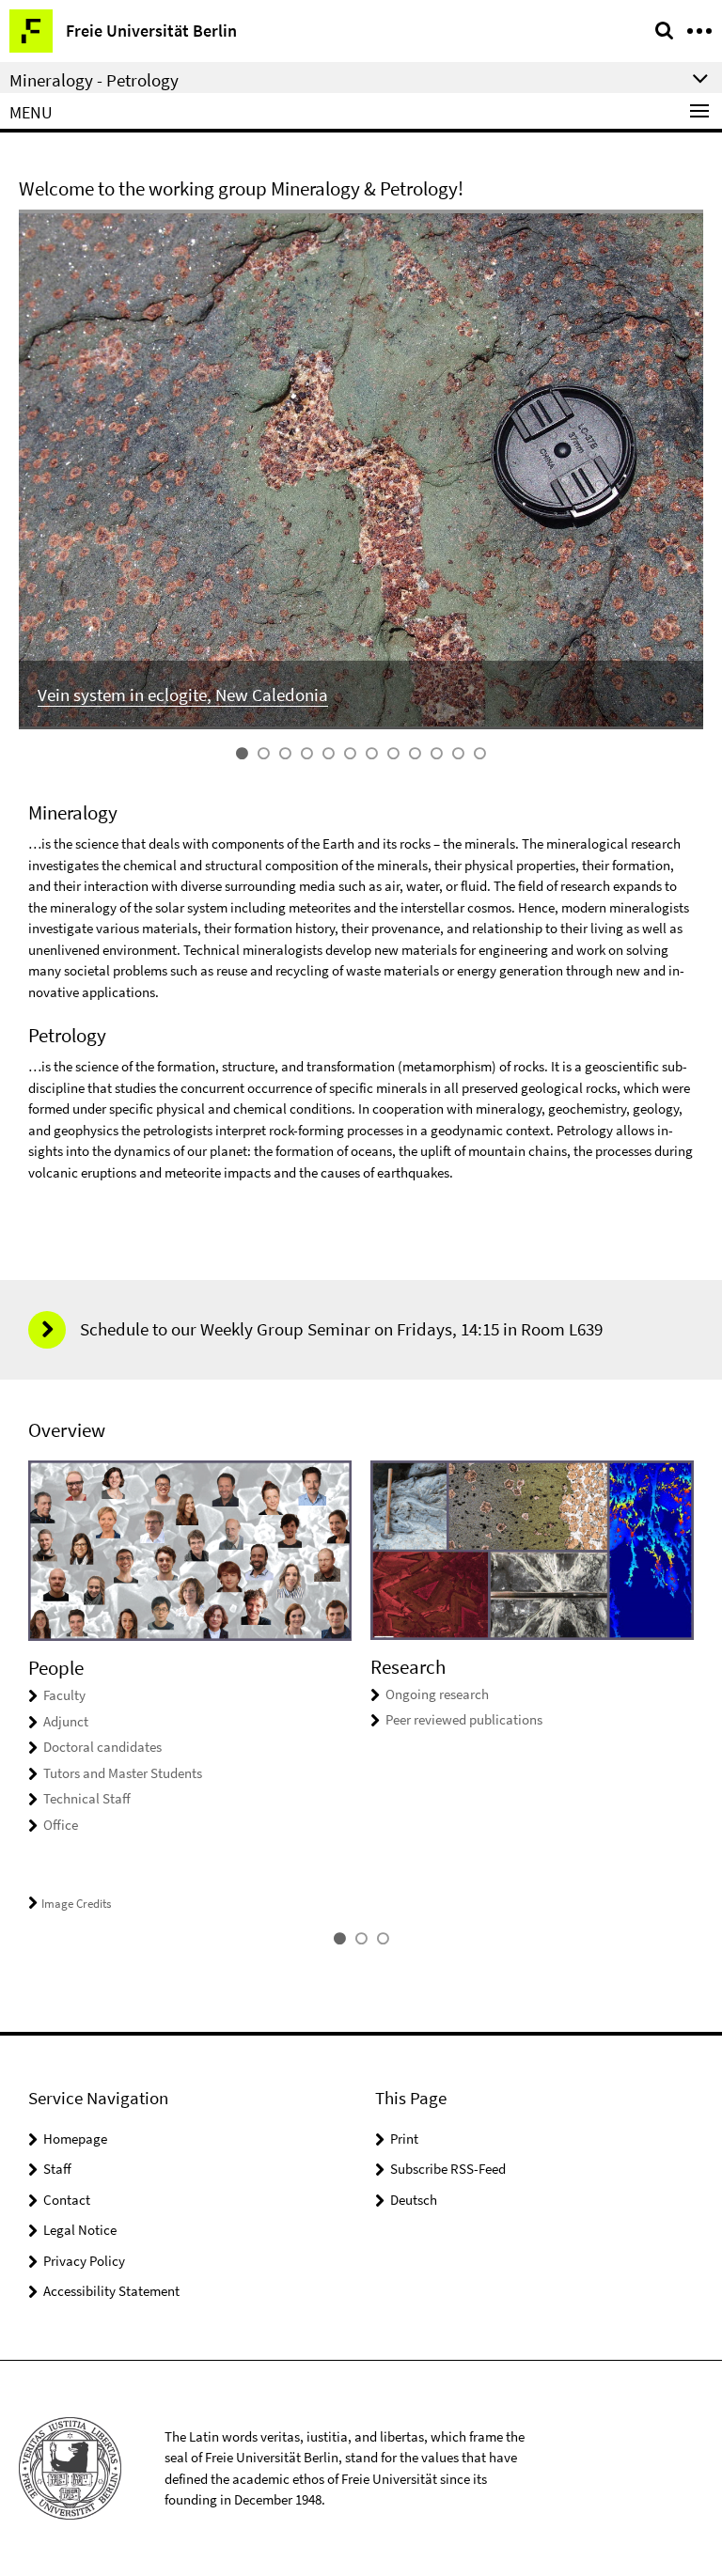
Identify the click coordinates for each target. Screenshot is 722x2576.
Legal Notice (80, 2230)
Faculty (64, 1695)
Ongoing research (437, 1694)
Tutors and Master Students (123, 1773)
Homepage (75, 2139)
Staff (57, 2169)
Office (61, 1825)
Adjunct (66, 1721)
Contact (67, 2200)
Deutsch (414, 2200)
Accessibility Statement (111, 2291)
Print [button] (404, 2139)
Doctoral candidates (102, 1747)
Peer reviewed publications (464, 1719)
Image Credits (76, 1904)
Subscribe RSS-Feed (448, 2169)
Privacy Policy (84, 2261)
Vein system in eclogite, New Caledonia (183, 695)
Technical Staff (87, 1798)
